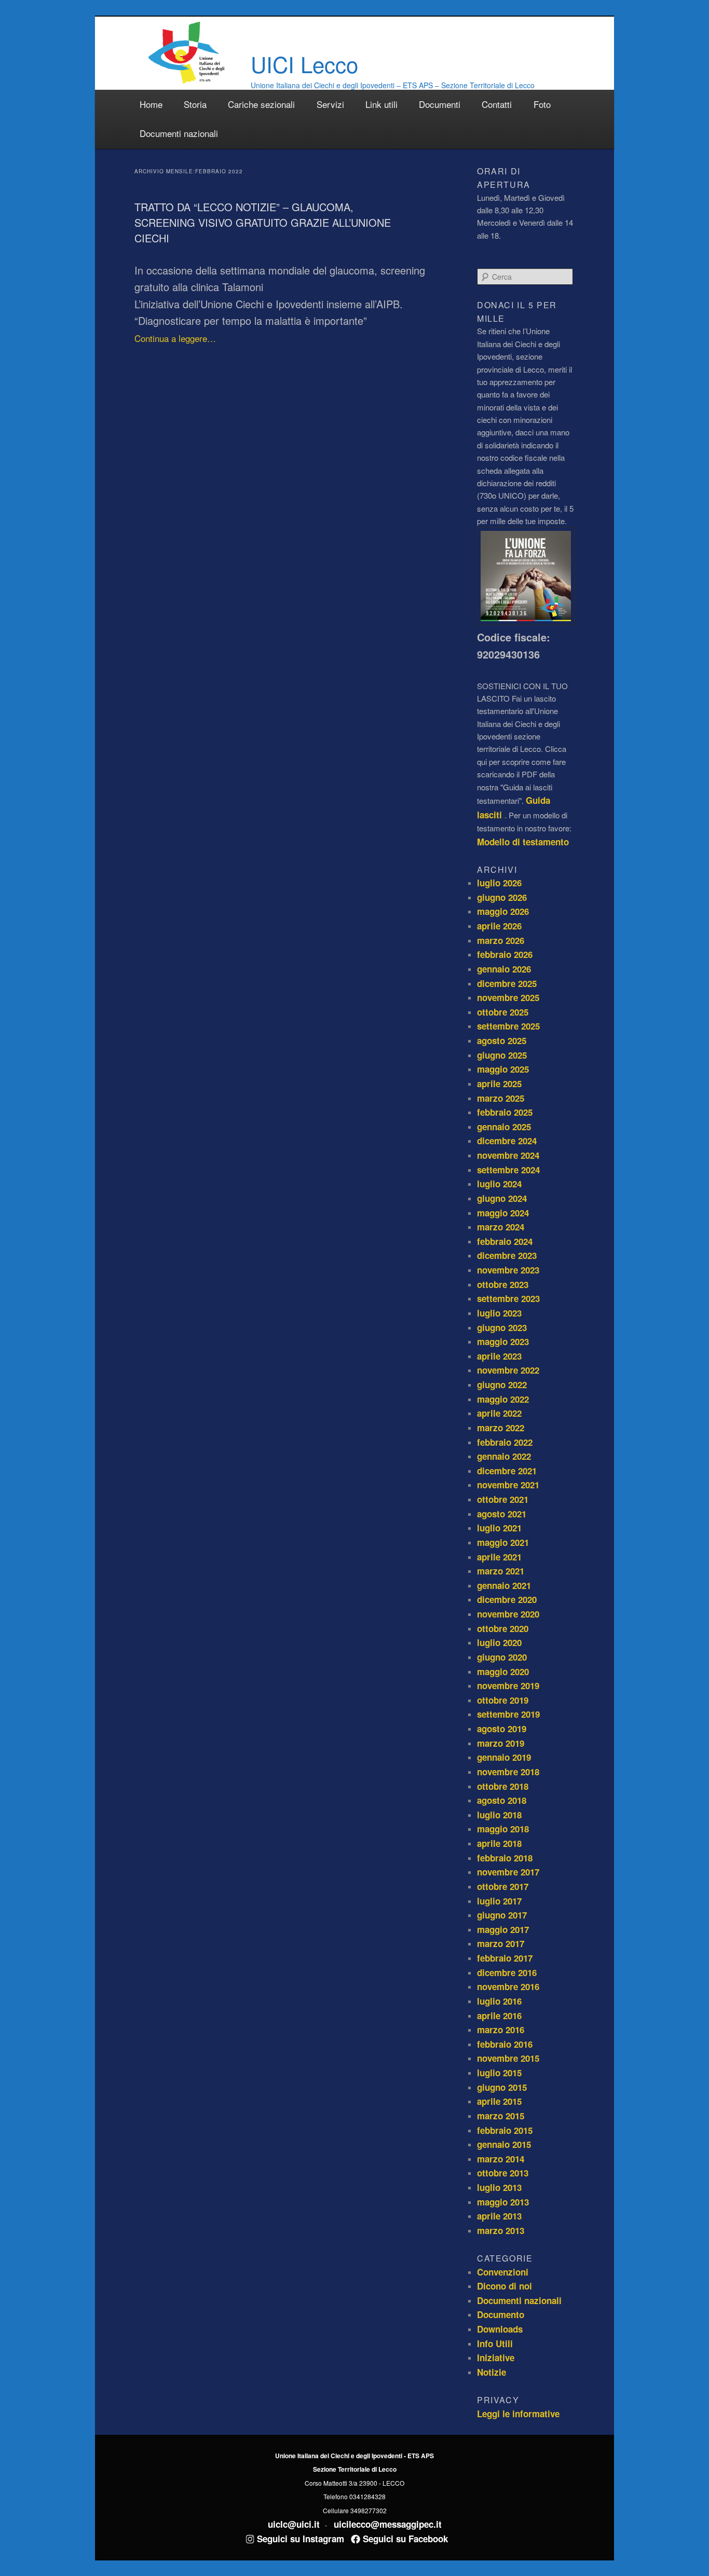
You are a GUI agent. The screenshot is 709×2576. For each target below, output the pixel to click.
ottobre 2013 (503, 2173)
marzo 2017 (501, 1943)
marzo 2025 (501, 1098)
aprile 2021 (499, 1557)
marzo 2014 (501, 2159)
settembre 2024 (508, 1170)
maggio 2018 (503, 1829)
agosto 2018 (502, 1800)
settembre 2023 (508, 1298)
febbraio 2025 (505, 1112)
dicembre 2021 (507, 1471)
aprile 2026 (499, 926)
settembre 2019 (508, 1714)
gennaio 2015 (504, 2144)
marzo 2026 (501, 940)
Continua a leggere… (175, 338)
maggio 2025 (503, 1069)
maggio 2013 (503, 2202)
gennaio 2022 (504, 1456)
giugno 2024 (502, 1198)
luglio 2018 (499, 1815)
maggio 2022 (503, 1399)
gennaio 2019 (504, 1757)
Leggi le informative (518, 2414)
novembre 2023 (508, 1270)
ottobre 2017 (503, 1886)
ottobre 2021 (503, 1499)
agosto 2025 (502, 1040)
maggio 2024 (503, 1213)
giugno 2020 (502, 1657)
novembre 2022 (508, 1370)
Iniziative (496, 2358)
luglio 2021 (499, 1528)
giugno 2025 (502, 1055)
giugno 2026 (502, 897)
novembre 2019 (508, 1686)
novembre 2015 (508, 2058)
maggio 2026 (503, 911)
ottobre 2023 (503, 1284)
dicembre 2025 (507, 983)
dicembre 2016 (507, 1972)
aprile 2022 (499, 1413)
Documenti (440, 104)
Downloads (500, 2329)
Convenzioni (503, 2272)
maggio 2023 (503, 1341)
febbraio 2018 (505, 1858)
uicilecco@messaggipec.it (388, 2524)
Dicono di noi (505, 2286)
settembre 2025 (508, 1026)
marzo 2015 (501, 2116)
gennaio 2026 (504, 969)
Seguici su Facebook (404, 2539)
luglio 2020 (499, 1642)
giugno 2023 (502, 1327)
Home (151, 104)
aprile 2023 (499, 1356)
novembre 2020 (508, 1614)
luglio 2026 (499, 883)
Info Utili (495, 2344)
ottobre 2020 (503, 1628)
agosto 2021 (502, 1514)
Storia (195, 104)
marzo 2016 (501, 2030)
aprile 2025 (499, 1084)
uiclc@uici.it (294, 2524)
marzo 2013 (501, 2230)
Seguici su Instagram (299, 2539)
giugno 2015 (502, 2087)
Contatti (497, 104)
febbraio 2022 (505, 1442)
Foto (542, 104)
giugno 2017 (502, 1915)
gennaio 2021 (504, 1585)
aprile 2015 (499, 2101)
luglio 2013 (499, 2187)
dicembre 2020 (507, 1599)
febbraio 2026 (505, 954)
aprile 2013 (499, 2216)
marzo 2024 (501, 1227)
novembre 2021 (508, 1485)
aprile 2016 (499, 2016)
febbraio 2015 (505, 2130)
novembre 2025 (508, 997)
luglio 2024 (499, 1184)
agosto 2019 (502, 1729)
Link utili (381, 104)
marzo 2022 (501, 1428)
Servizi (330, 104)
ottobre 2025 (503, 1012)
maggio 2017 (503, 1929)
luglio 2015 (499, 2073)
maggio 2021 (503, 1542)
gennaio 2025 (504, 1127)
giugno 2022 (502, 1385)
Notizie (492, 2372)
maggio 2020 (503, 1671)
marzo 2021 (501, 1571)
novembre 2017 (508, 1872)
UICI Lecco (304, 64)
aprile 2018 (499, 1843)
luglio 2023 (499, 1313)
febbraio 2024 (505, 1241)
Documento (501, 2314)
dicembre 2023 (507, 1255)
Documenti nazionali (179, 133)
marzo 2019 (501, 1743)
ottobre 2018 (503, 1786)
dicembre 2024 (507, 1141)
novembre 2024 (508, 1155)
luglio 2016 (499, 2001)
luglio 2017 (499, 1901)
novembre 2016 (508, 1986)
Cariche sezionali (261, 104)
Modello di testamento (523, 842)
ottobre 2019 (503, 1700)
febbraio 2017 (505, 1958)
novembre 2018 (508, 1772)
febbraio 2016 (505, 2044)
